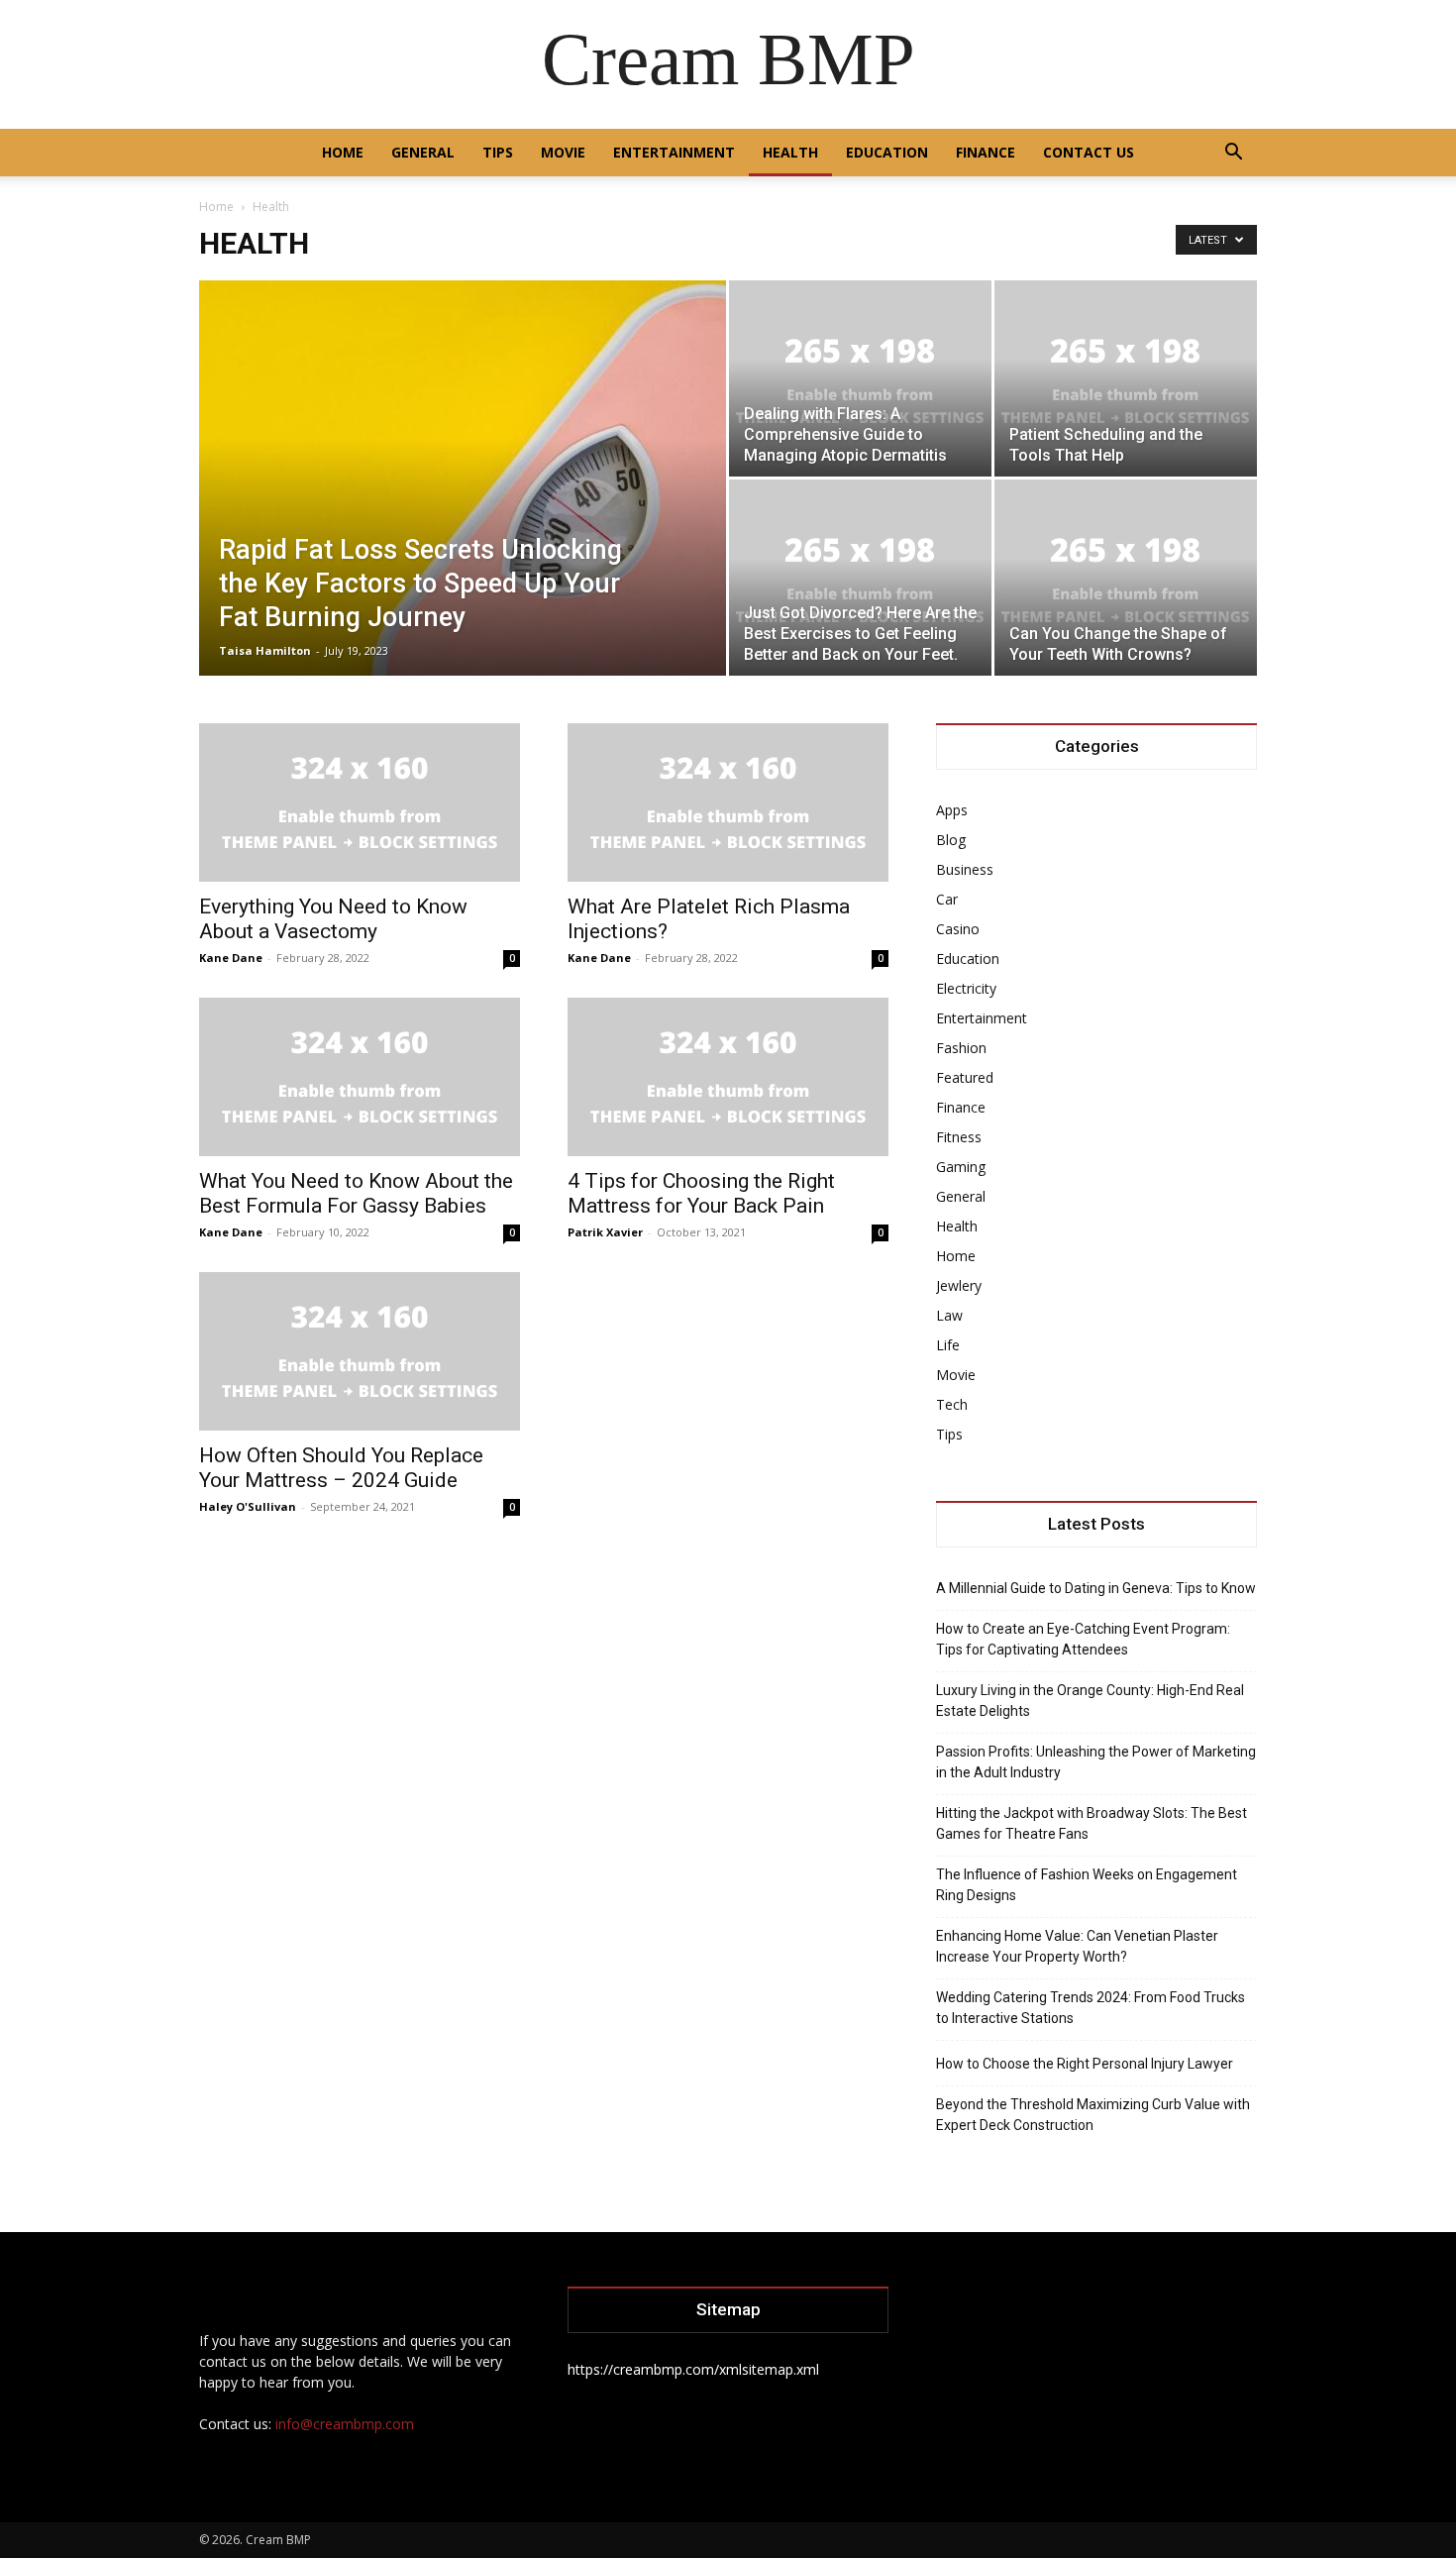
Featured (965, 1077)
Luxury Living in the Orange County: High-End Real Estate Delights (1090, 1701)
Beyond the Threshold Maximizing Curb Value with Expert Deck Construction (1093, 2115)
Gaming (961, 1167)
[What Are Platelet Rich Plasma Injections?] (728, 802)
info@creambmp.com (345, 2424)
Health (790, 152)
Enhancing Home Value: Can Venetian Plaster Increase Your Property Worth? (1077, 1946)
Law (949, 1315)
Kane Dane (231, 958)
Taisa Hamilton (265, 650)
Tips (498, 152)
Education (887, 152)
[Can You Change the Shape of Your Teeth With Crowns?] (1126, 578)
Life (948, 1345)
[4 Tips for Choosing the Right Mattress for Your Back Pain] (728, 1077)
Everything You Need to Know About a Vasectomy (333, 919)
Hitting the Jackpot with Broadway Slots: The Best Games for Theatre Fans (1092, 1823)
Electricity (966, 988)
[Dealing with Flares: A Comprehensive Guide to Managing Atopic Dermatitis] (860, 378)
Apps (952, 810)
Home (343, 152)
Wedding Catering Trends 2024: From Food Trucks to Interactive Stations (1091, 2008)
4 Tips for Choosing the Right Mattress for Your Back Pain (701, 1193)
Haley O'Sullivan (248, 1506)
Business (965, 869)
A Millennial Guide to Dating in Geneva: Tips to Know (1096, 1588)
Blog (951, 840)
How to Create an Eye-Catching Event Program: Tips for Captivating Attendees (1083, 1639)
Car (947, 899)
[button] (1233, 154)
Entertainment (674, 152)
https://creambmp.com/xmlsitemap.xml (693, 2369)
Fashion (961, 1048)
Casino (958, 929)
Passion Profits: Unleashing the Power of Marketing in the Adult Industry (1096, 1762)
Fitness (959, 1137)
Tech (952, 1404)
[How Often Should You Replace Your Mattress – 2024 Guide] (360, 1351)
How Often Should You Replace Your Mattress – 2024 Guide (341, 1468)
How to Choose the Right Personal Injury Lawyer (1085, 2064)
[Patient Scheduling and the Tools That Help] (1126, 378)
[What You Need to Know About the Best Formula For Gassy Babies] (360, 1077)
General (423, 152)
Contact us (1089, 152)
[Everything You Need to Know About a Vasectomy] (360, 802)
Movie (563, 152)
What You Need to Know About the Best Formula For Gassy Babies (356, 1193)
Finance (986, 152)
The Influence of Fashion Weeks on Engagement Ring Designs (1087, 1885)
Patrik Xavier (605, 1232)
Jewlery (959, 1285)
